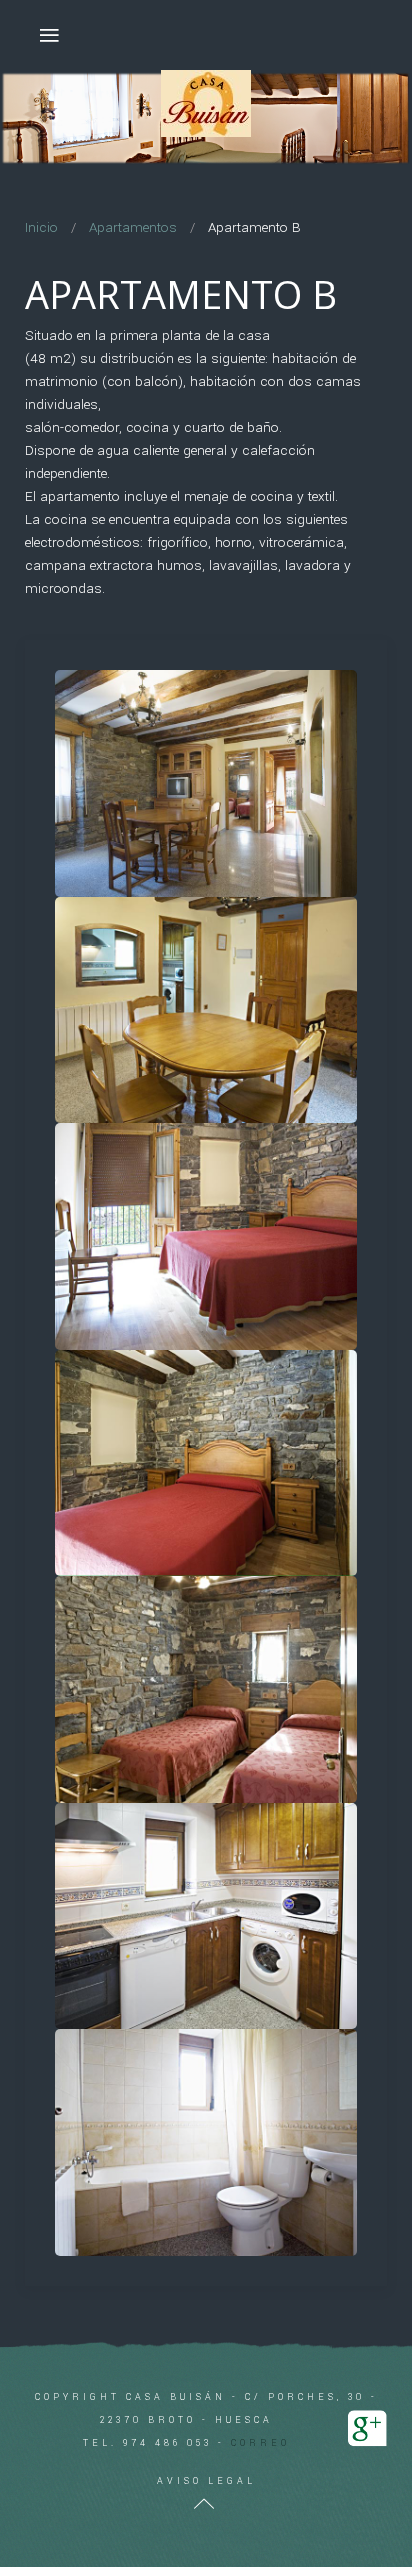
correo (260, 2443)
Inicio (41, 227)
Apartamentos (133, 227)
